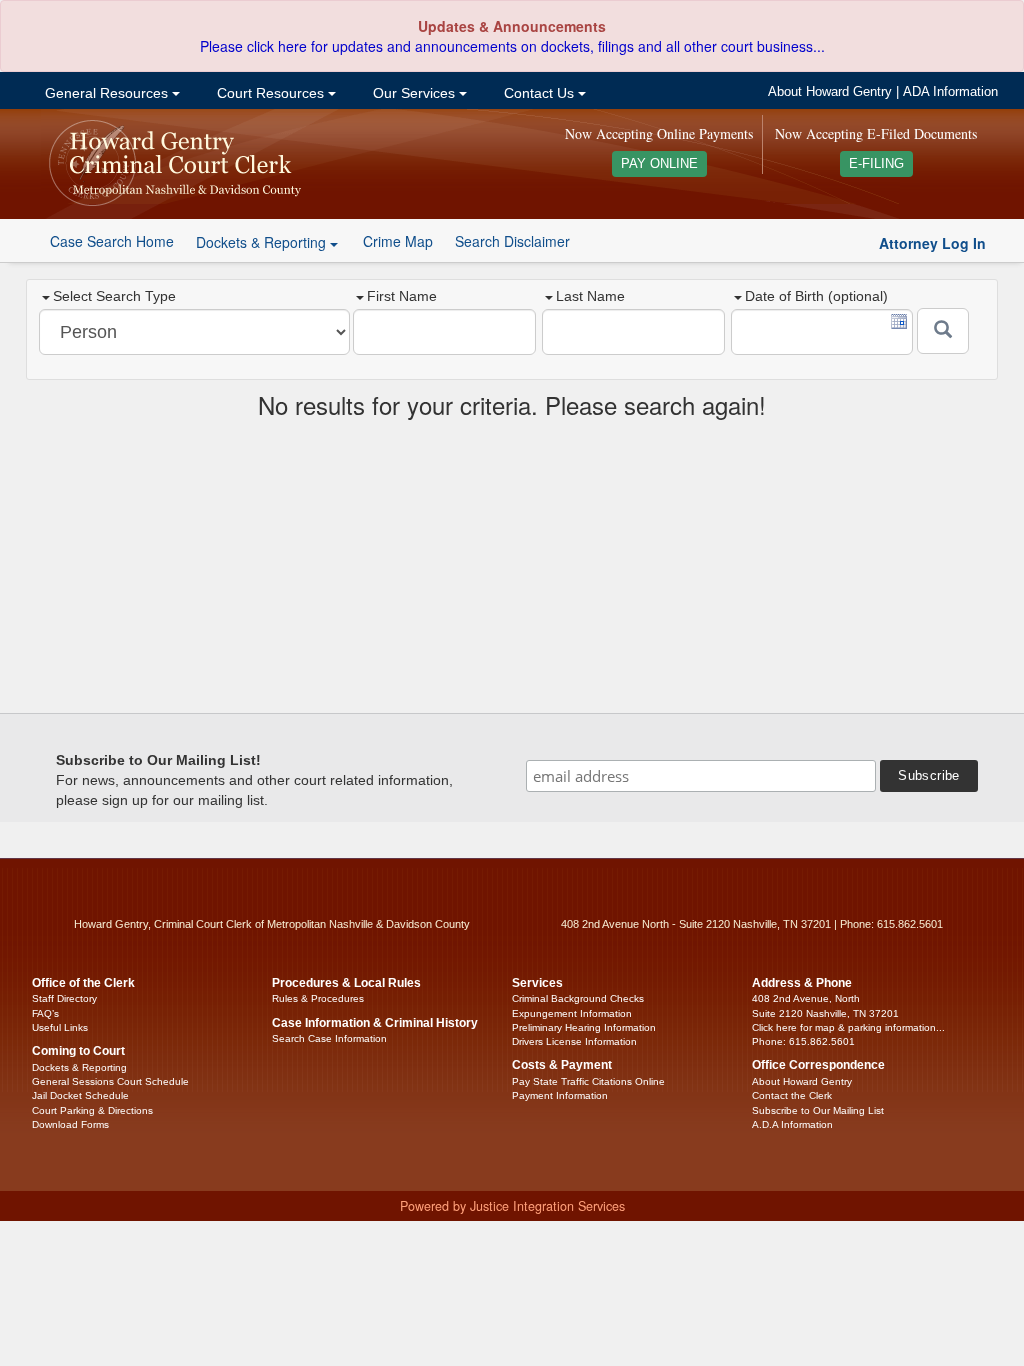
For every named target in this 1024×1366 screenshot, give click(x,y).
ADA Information (950, 92)
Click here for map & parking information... (848, 1027)
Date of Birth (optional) (816, 296)
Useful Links (60, 1027)
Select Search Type (114, 296)
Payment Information (560, 1095)
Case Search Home (112, 241)
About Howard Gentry (830, 92)
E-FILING (876, 164)
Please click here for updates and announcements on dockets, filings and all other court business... (512, 46)
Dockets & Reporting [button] (263, 242)
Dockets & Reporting (79, 1067)
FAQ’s (45, 1013)
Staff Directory (64, 998)
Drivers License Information (574, 1041)
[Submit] (943, 331)
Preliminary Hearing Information (584, 1027)
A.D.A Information (792, 1124)
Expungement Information (572, 1013)
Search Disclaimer (512, 241)
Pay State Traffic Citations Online (588, 1081)
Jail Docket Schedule (80, 1095)
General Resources (106, 93)
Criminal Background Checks (578, 998)
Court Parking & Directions (92, 1110)
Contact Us (539, 93)
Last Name (590, 296)
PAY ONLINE (659, 164)
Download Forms (70, 1124)
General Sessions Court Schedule (110, 1081)
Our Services (414, 93)
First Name (402, 296)
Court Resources (270, 93)
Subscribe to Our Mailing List (818, 1110)
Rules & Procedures (318, 998)
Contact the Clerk (792, 1095)
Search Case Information (329, 1038)
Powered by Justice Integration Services (512, 1206)
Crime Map (398, 241)
